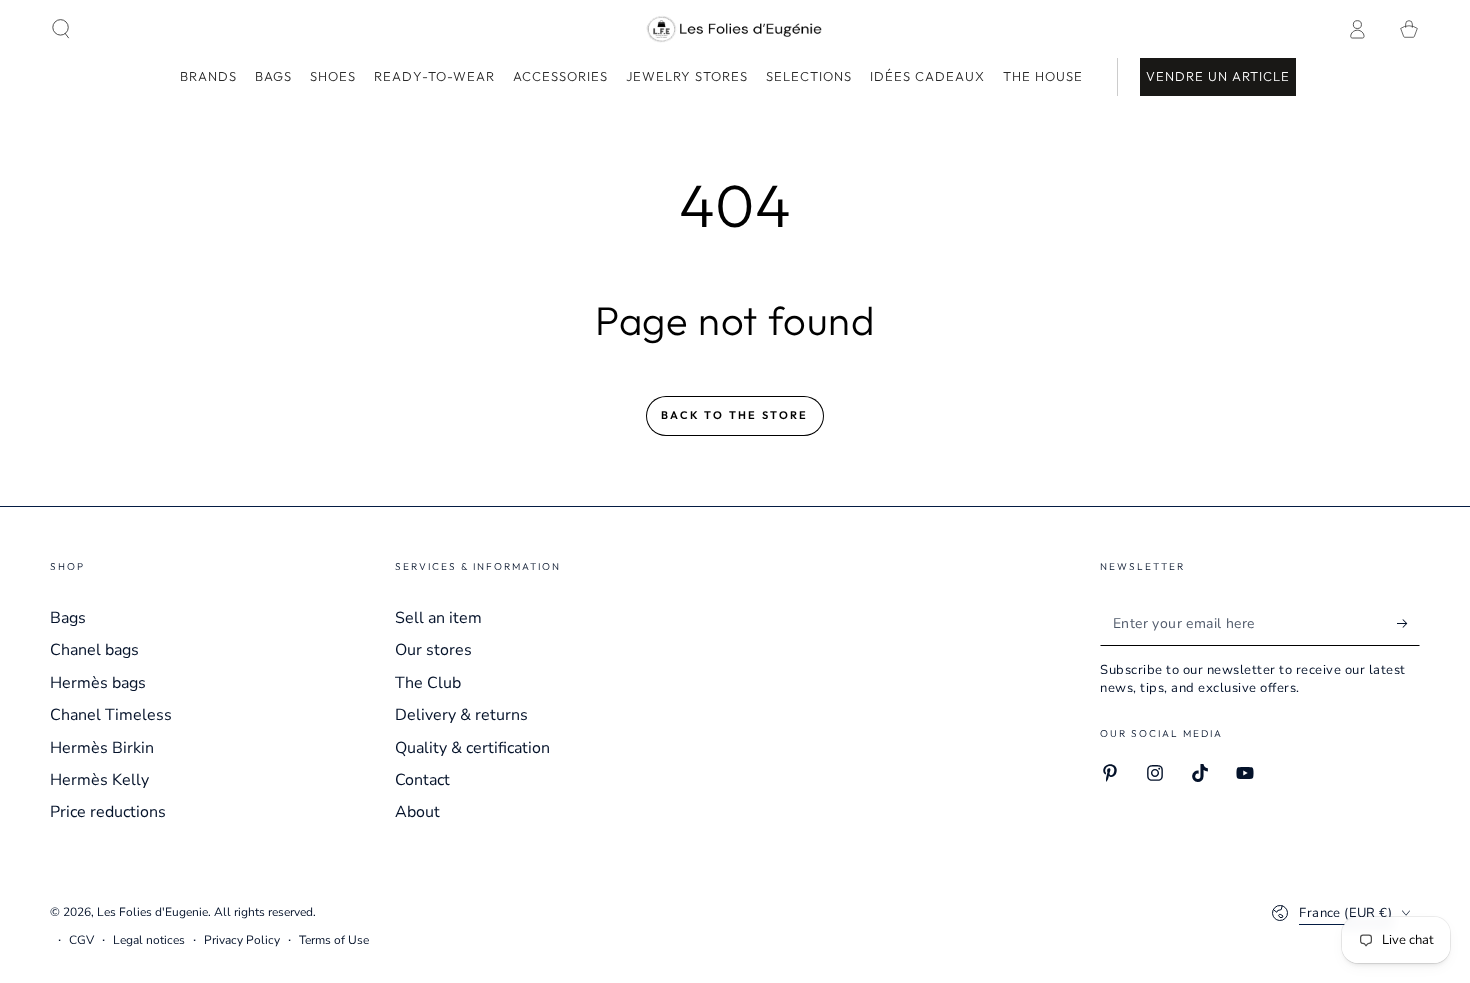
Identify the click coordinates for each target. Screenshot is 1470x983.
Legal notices (149, 940)
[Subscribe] (1408, 623)
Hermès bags (98, 683)
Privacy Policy (242, 940)
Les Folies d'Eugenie (152, 912)
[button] (61, 29)
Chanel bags (94, 650)
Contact (422, 780)
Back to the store (734, 415)
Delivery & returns (461, 715)
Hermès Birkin (102, 748)
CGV (81, 940)
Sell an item (438, 618)
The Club (428, 683)
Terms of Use (334, 940)
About (417, 812)
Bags (68, 618)
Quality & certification (472, 748)
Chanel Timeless (111, 715)
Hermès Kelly (99, 780)
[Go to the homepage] (735, 29)
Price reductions (108, 812)
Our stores (433, 650)
